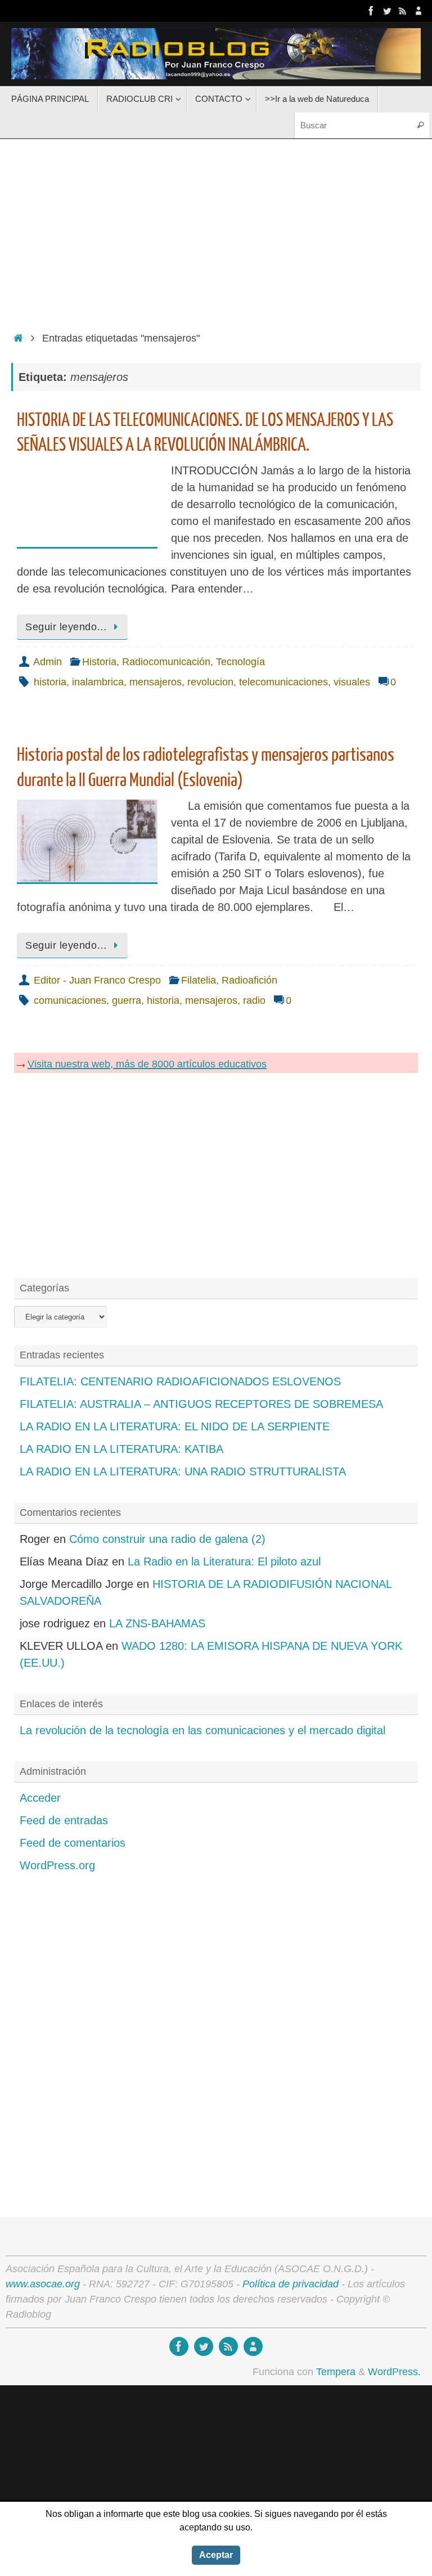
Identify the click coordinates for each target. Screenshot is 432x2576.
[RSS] (403, 11)
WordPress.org (57, 1865)
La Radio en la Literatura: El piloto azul (224, 1561)
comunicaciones (70, 1000)
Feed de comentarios (73, 1843)
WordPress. (394, 2372)
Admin (48, 662)
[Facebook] (371, 11)
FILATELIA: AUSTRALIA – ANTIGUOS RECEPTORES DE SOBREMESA (201, 1404)
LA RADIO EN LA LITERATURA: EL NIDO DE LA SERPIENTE (175, 1426)
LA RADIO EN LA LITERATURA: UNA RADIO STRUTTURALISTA (183, 1471)
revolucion (210, 682)
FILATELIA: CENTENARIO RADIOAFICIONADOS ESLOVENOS (180, 1381)
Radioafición (249, 980)
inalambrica (98, 682)
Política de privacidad (291, 2284)
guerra (127, 1000)
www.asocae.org (43, 2284)
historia (50, 682)
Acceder (40, 1798)
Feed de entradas (64, 1820)
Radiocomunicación (166, 662)
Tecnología (240, 662)
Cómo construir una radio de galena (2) (167, 1539)
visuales (352, 682)
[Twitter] (387, 11)
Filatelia (199, 980)
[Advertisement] (216, 232)
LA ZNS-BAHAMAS (157, 1623)
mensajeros (156, 682)
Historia (99, 662)
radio (254, 1000)
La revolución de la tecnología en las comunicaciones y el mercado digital (202, 1730)
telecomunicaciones (283, 682)
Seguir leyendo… (66, 627)
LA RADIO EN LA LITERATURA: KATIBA (121, 1449)
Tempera (336, 2372)
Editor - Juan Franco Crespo (97, 980)
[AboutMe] (418, 11)
